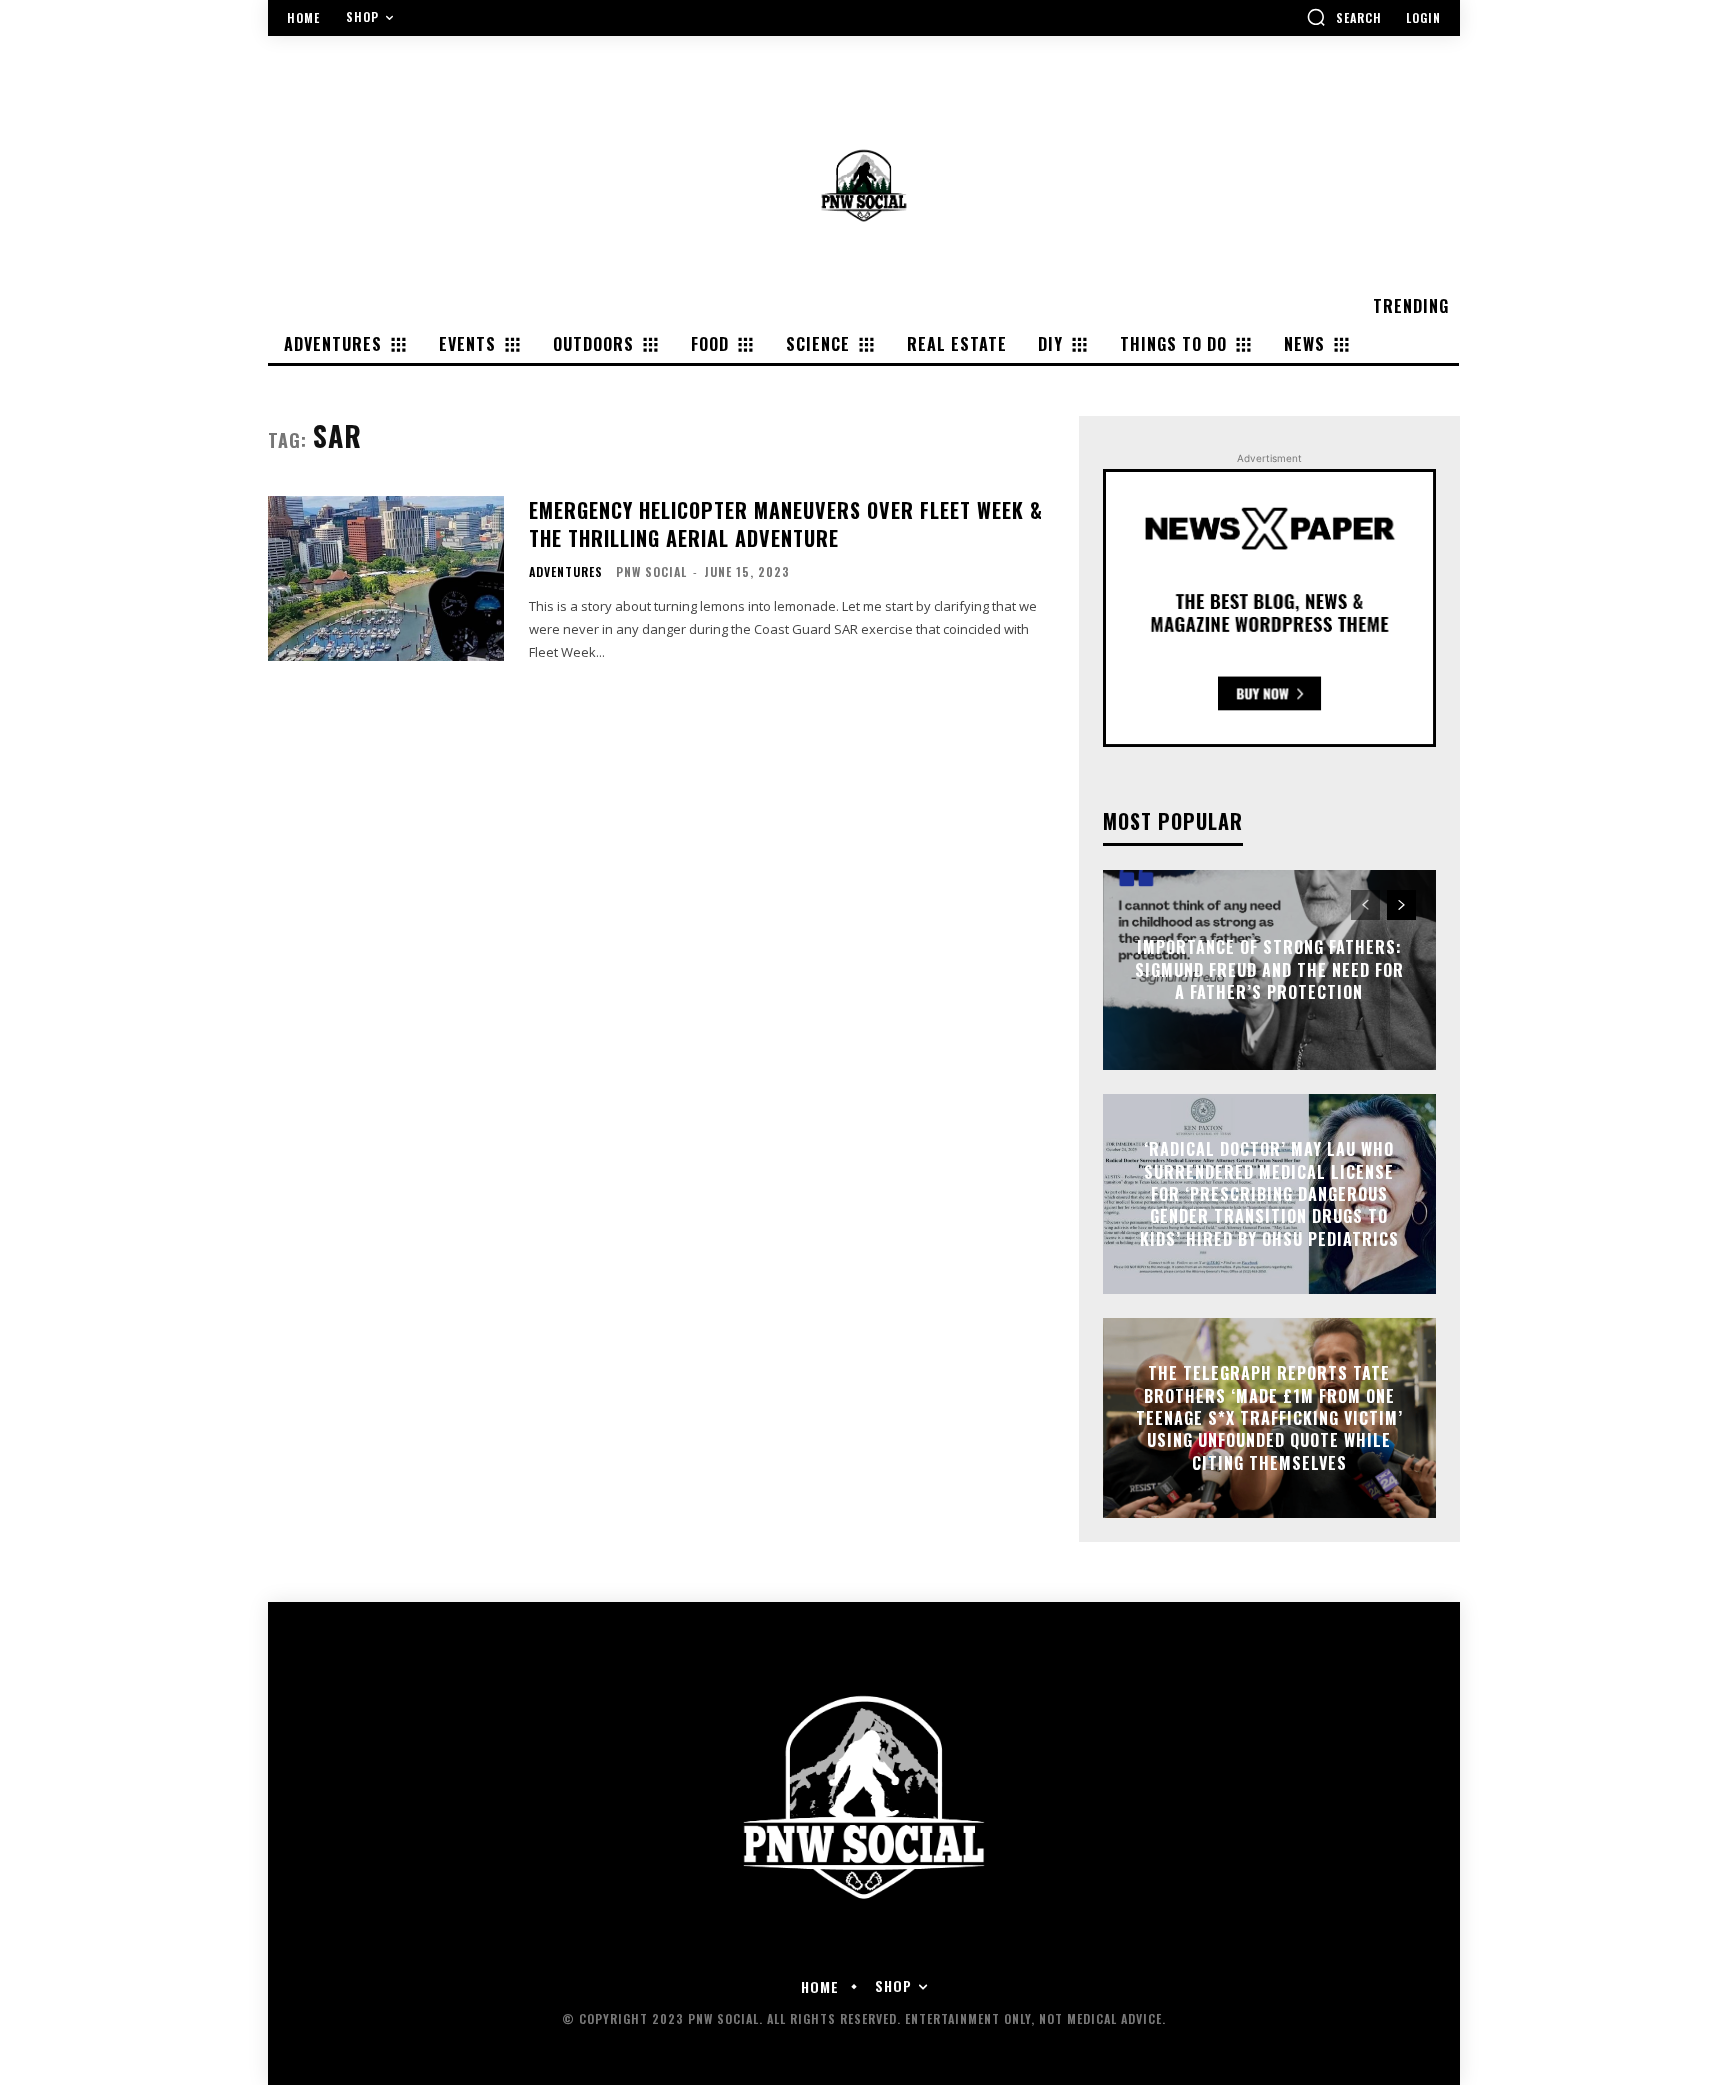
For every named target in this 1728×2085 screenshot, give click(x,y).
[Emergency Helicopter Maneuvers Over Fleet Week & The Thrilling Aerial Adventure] (386, 578)
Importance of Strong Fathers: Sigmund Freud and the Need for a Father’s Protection (1269, 970)
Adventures (566, 572)
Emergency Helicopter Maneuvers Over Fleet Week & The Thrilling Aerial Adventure (786, 524)
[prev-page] (1365, 905)
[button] (1344, 17)
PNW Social (651, 571)
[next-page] (1401, 905)
